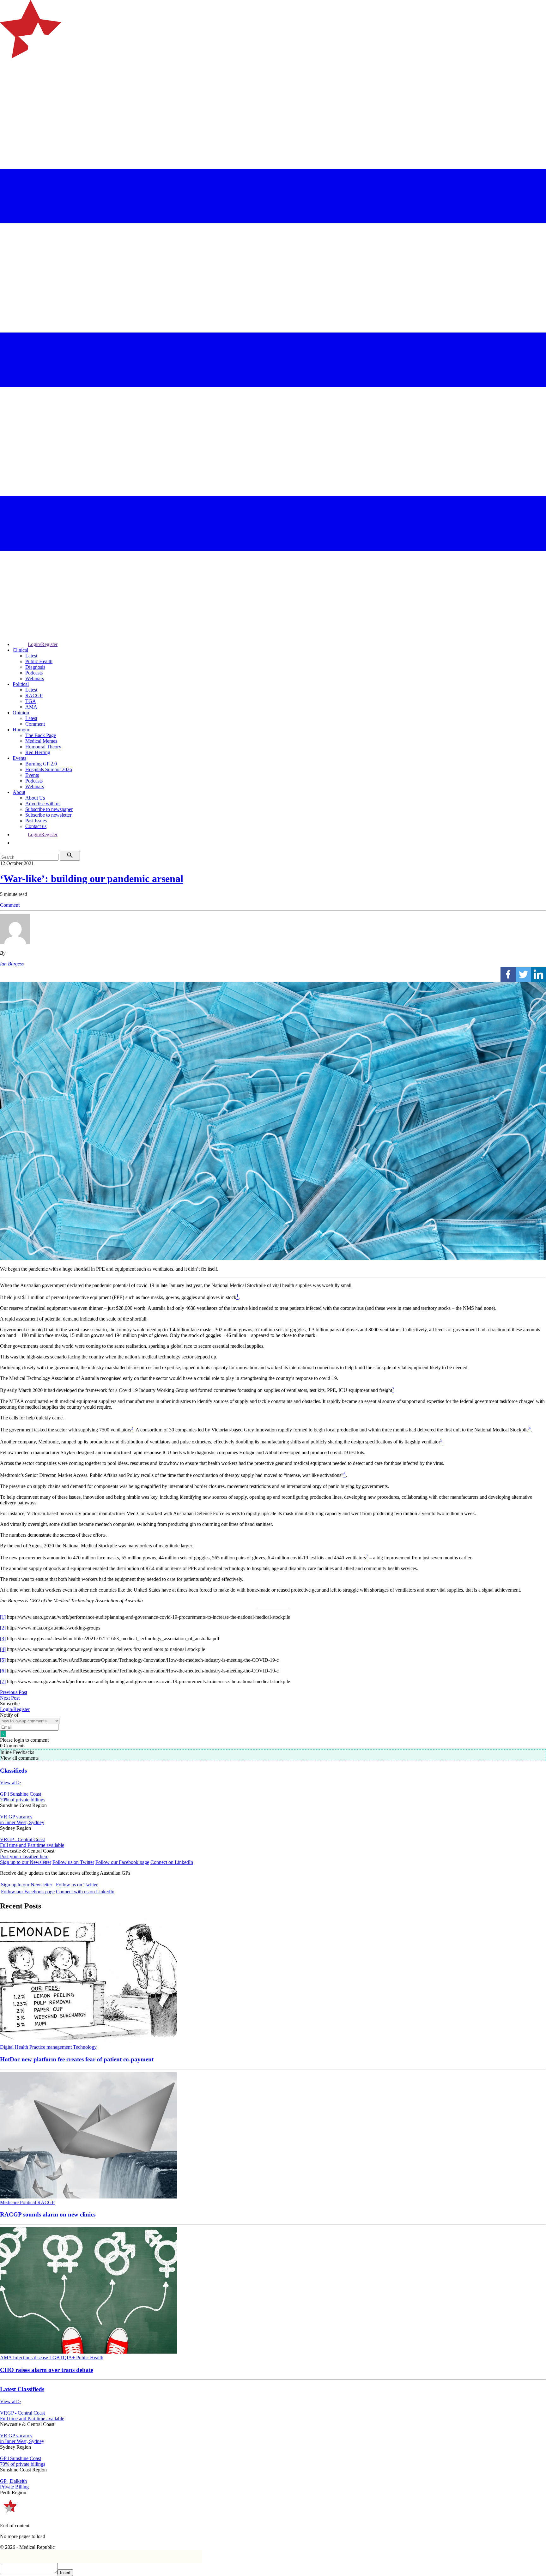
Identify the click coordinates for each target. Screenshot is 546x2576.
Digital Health (15, 2047)
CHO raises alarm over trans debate (47, 2370)
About (19, 792)
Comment (35, 724)
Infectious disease (31, 2358)
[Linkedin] (538, 974)
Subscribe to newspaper (49, 809)
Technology (85, 2047)
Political (21, 684)
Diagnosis (35, 667)
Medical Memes (41, 741)
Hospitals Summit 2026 (49, 769)
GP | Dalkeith (13, 2481)
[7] (3, 1681)
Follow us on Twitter (73, 1862)
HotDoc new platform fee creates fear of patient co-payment (77, 2059)
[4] (3, 1649)
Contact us (36, 826)
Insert (65, 2573)
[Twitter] (523, 974)
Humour (21, 730)
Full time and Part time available (32, 1845)
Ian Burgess (12, 964)
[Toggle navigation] (8, 84)
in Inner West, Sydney (22, 1822)
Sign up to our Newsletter (26, 1862)
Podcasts (34, 673)
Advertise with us (43, 804)
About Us (35, 798)
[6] (3, 1671)
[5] (3, 1660)
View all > (10, 1783)
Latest (31, 656)
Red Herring (38, 752)
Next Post (10, 1698)
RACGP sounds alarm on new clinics (48, 2214)
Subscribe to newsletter (48, 815)
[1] (3, 1617)
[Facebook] (508, 974)
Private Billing (14, 2487)
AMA (31, 707)
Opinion (21, 713)
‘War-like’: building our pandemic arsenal (92, 879)
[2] (3, 1628)
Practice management (51, 2047)
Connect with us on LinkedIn (85, 1892)
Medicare (10, 2202)
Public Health (39, 661)
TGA (31, 701)
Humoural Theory (43, 747)
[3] (3, 1639)
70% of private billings (23, 1800)
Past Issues (36, 821)
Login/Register (43, 644)
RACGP (34, 695)
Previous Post (14, 1692)
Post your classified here (24, 1856)
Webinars (35, 678)
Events (19, 758)
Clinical (20, 650)
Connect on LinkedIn (172, 1862)
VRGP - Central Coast (22, 1839)
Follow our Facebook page (122, 1862)
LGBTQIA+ (63, 2358)
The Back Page (41, 735)
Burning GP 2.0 (41, 764)
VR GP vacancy (16, 1817)
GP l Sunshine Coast (21, 1794)
